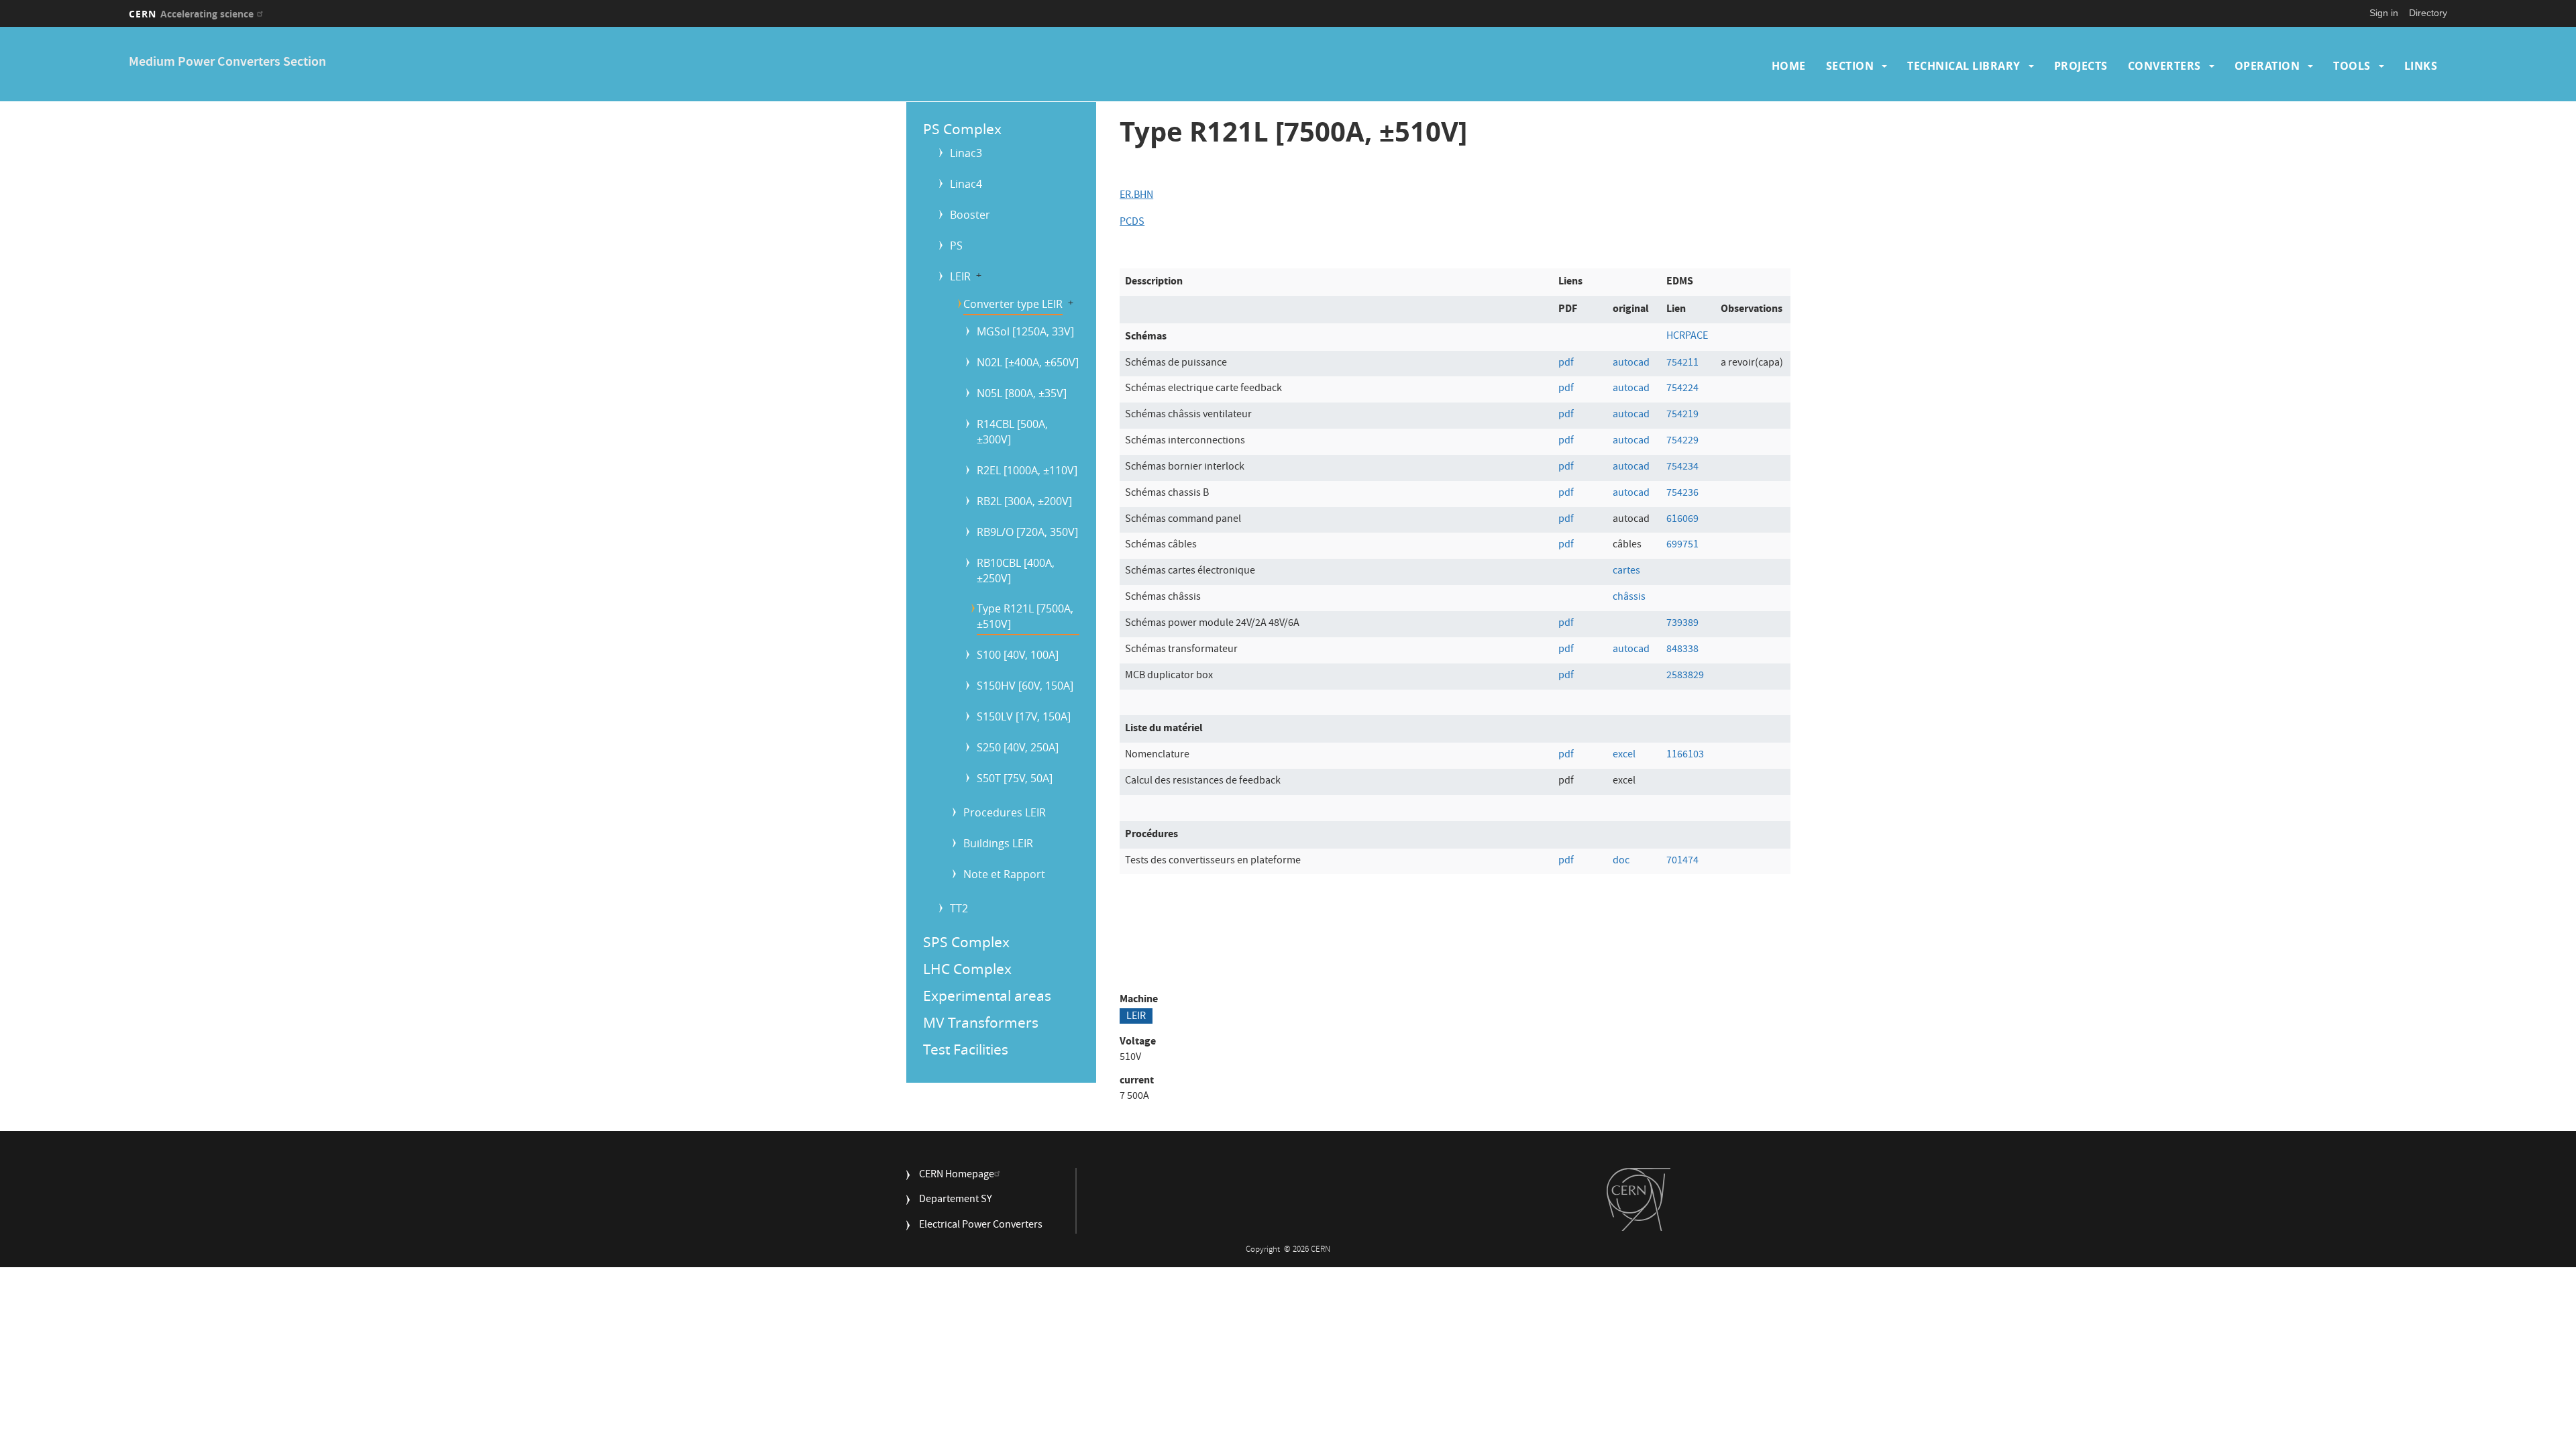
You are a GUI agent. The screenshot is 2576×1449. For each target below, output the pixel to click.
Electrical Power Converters (981, 1226)
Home (1789, 66)
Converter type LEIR (1013, 304)
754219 (1682, 415)
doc (1621, 861)
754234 (1682, 468)
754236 (1682, 494)
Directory (2428, 13)
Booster (970, 215)
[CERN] (1639, 1199)
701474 (1682, 861)
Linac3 (966, 153)
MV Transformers (981, 1022)
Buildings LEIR (998, 843)
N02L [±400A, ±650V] (1028, 362)
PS (956, 246)
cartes (1626, 572)
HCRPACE (1687, 337)
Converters (2164, 66)
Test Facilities (966, 1049)
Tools (2352, 66)
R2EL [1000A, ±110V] (1027, 470)
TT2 (959, 908)
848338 (1682, 650)
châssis (1629, 598)
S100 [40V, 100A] (1018, 655)
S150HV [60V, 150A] (1025, 686)
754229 (1682, 441)
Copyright (1264, 1250)
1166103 (1685, 755)
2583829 (1685, 676)
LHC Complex (967, 969)
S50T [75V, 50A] (1015, 778)
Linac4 (966, 184)
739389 (1682, 624)
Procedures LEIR (1005, 812)
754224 (1682, 389)
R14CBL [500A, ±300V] (1012, 432)
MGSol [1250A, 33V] (1025, 331)
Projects (2081, 66)
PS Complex (962, 129)
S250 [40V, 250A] (1018, 747)
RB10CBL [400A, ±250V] (1016, 571)
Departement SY (956, 1200)
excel (1624, 755)
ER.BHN (1136, 196)
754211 (1682, 364)
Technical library (1964, 66)
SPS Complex (966, 942)
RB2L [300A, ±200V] (1024, 501)
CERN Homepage (957, 1176)
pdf (1566, 364)
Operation (2267, 66)
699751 (1682, 545)
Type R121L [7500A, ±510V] (1025, 616)
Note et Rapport (1004, 874)
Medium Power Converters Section (227, 63)
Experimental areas (987, 996)
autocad (1631, 364)
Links (2421, 66)
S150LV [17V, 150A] (1024, 716)
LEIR (960, 276)
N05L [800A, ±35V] (1022, 393)
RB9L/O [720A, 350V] (1027, 532)
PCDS (1132, 223)
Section (1850, 66)
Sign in (2384, 13)
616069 (1682, 520)
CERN (191, 14)
